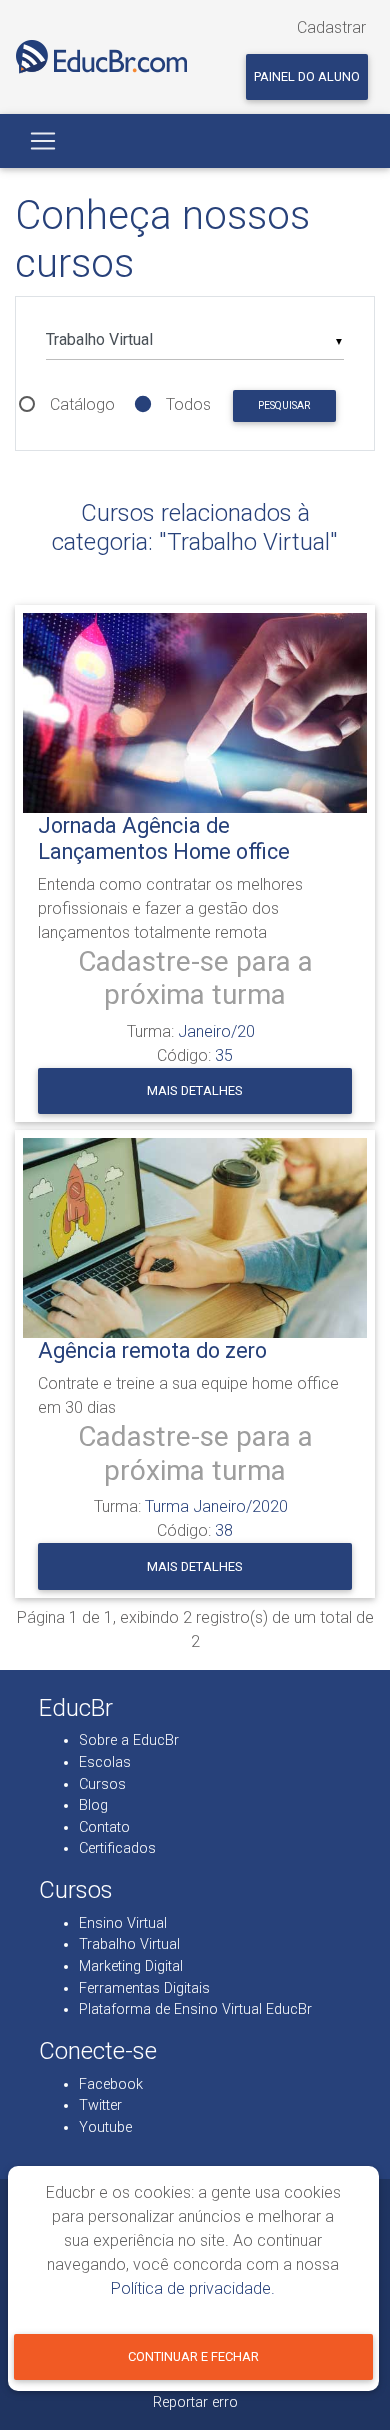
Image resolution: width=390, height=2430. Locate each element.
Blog (93, 1805)
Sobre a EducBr (129, 1740)
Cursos (102, 1784)
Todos (188, 404)
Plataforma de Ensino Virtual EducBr (195, 2009)
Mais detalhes (195, 1090)
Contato (104, 1827)
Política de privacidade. (193, 2288)
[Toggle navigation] (43, 141)
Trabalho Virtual (129, 1944)
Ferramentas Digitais (144, 1988)
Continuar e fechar (193, 2356)
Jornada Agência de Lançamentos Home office (164, 838)
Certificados (117, 1848)
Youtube (105, 2127)
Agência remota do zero (152, 1350)
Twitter (100, 2105)
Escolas (105, 1762)
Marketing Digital (131, 1966)
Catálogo (82, 404)
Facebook (111, 2084)
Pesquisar (284, 405)
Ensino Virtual (123, 1923)
